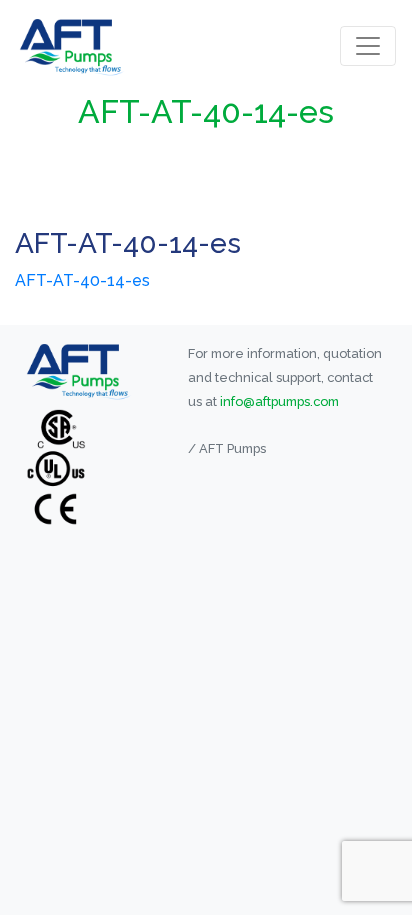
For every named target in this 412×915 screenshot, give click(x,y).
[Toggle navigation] (368, 46)
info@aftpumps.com (279, 401)
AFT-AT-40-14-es (82, 280)
